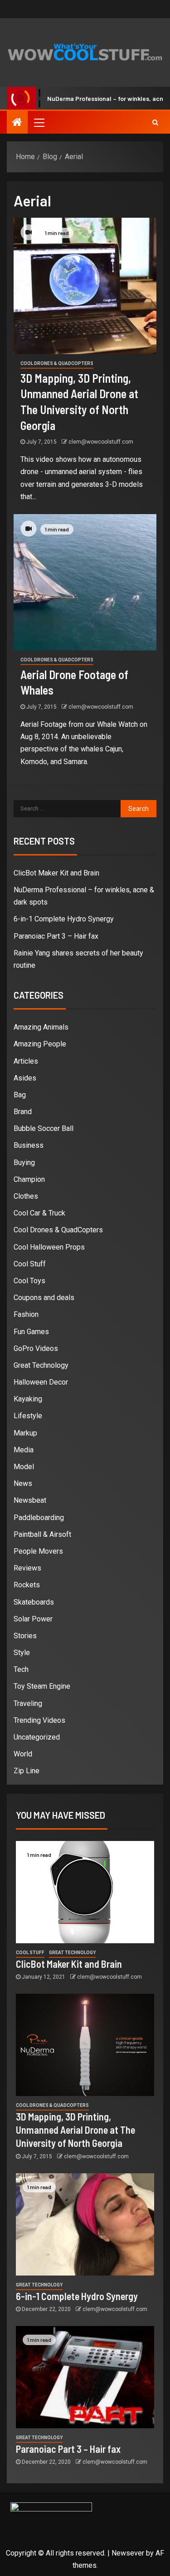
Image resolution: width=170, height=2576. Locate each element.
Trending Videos (39, 1720)
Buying (24, 1163)
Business (29, 1145)
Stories (25, 1636)
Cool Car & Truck (39, 1213)
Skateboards (34, 1602)
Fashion (26, 1314)
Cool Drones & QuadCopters (57, 363)
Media (24, 1450)
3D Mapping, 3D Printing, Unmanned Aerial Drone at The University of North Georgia (75, 2130)
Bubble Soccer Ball (44, 1128)
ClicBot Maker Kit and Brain (56, 873)
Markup (25, 1433)
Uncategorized (37, 1737)
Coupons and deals (44, 1298)
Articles (26, 1061)
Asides (25, 1078)
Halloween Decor (41, 1382)
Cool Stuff (30, 1264)
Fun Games (31, 1332)
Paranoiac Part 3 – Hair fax (56, 936)
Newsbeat (30, 1500)
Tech (21, 1669)
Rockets (27, 1585)
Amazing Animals (41, 1027)
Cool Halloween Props (49, 1247)
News (23, 1483)
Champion (29, 1179)
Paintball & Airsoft (42, 1534)
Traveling (28, 1703)
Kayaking (28, 1399)
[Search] (155, 122)
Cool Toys (29, 1281)
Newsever (128, 2553)
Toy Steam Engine (42, 1686)
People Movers (38, 1551)
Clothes (26, 1196)
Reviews (27, 1568)
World (23, 1754)
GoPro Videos (36, 1348)
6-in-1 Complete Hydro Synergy (64, 919)
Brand (23, 1112)
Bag (20, 1095)
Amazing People (40, 1044)
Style (22, 1653)
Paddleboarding (39, 1518)
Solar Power (33, 1619)
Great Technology (41, 1365)
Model (24, 1467)
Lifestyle (28, 1416)
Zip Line (27, 1771)
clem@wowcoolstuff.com (101, 442)
